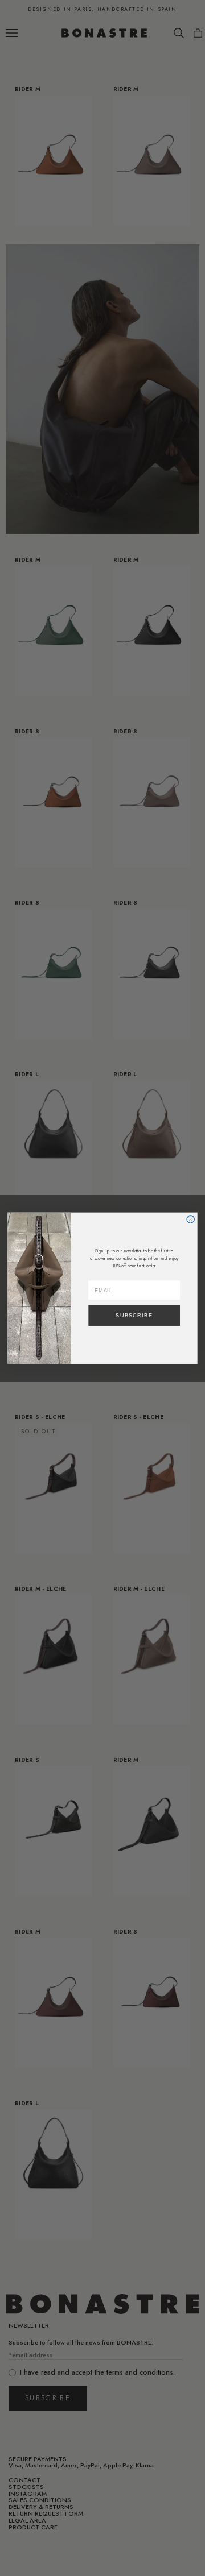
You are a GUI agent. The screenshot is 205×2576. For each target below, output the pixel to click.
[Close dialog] (190, 1219)
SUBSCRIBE (134, 1315)
